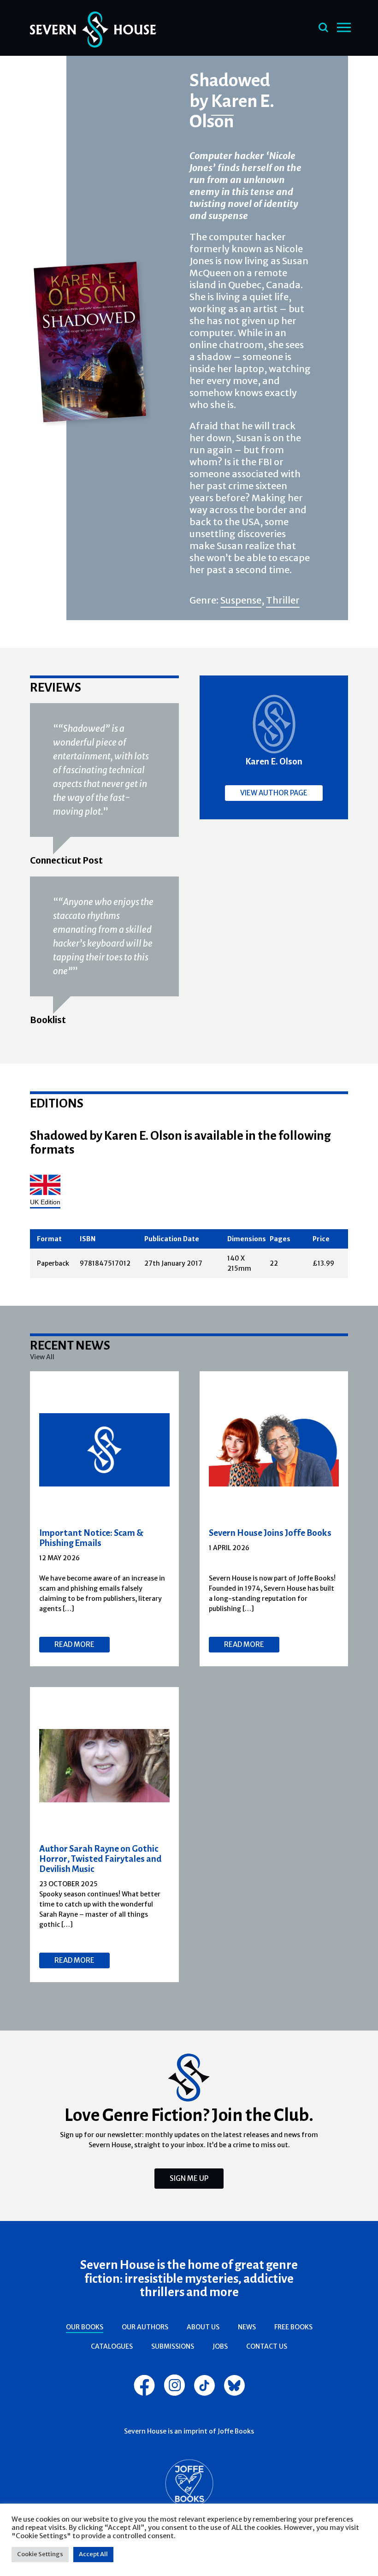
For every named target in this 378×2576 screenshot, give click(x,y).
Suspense (241, 600)
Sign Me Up (189, 2178)
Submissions (173, 2346)
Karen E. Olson (232, 111)
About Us (203, 2327)
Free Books (293, 2327)
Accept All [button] (93, 2554)
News (247, 2327)
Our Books (85, 2327)
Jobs (220, 2346)
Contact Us (267, 2346)
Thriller (283, 600)
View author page (274, 793)
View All (42, 1357)
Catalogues (112, 2346)
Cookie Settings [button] (40, 2554)
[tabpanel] (105, 1519)
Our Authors (145, 2327)
